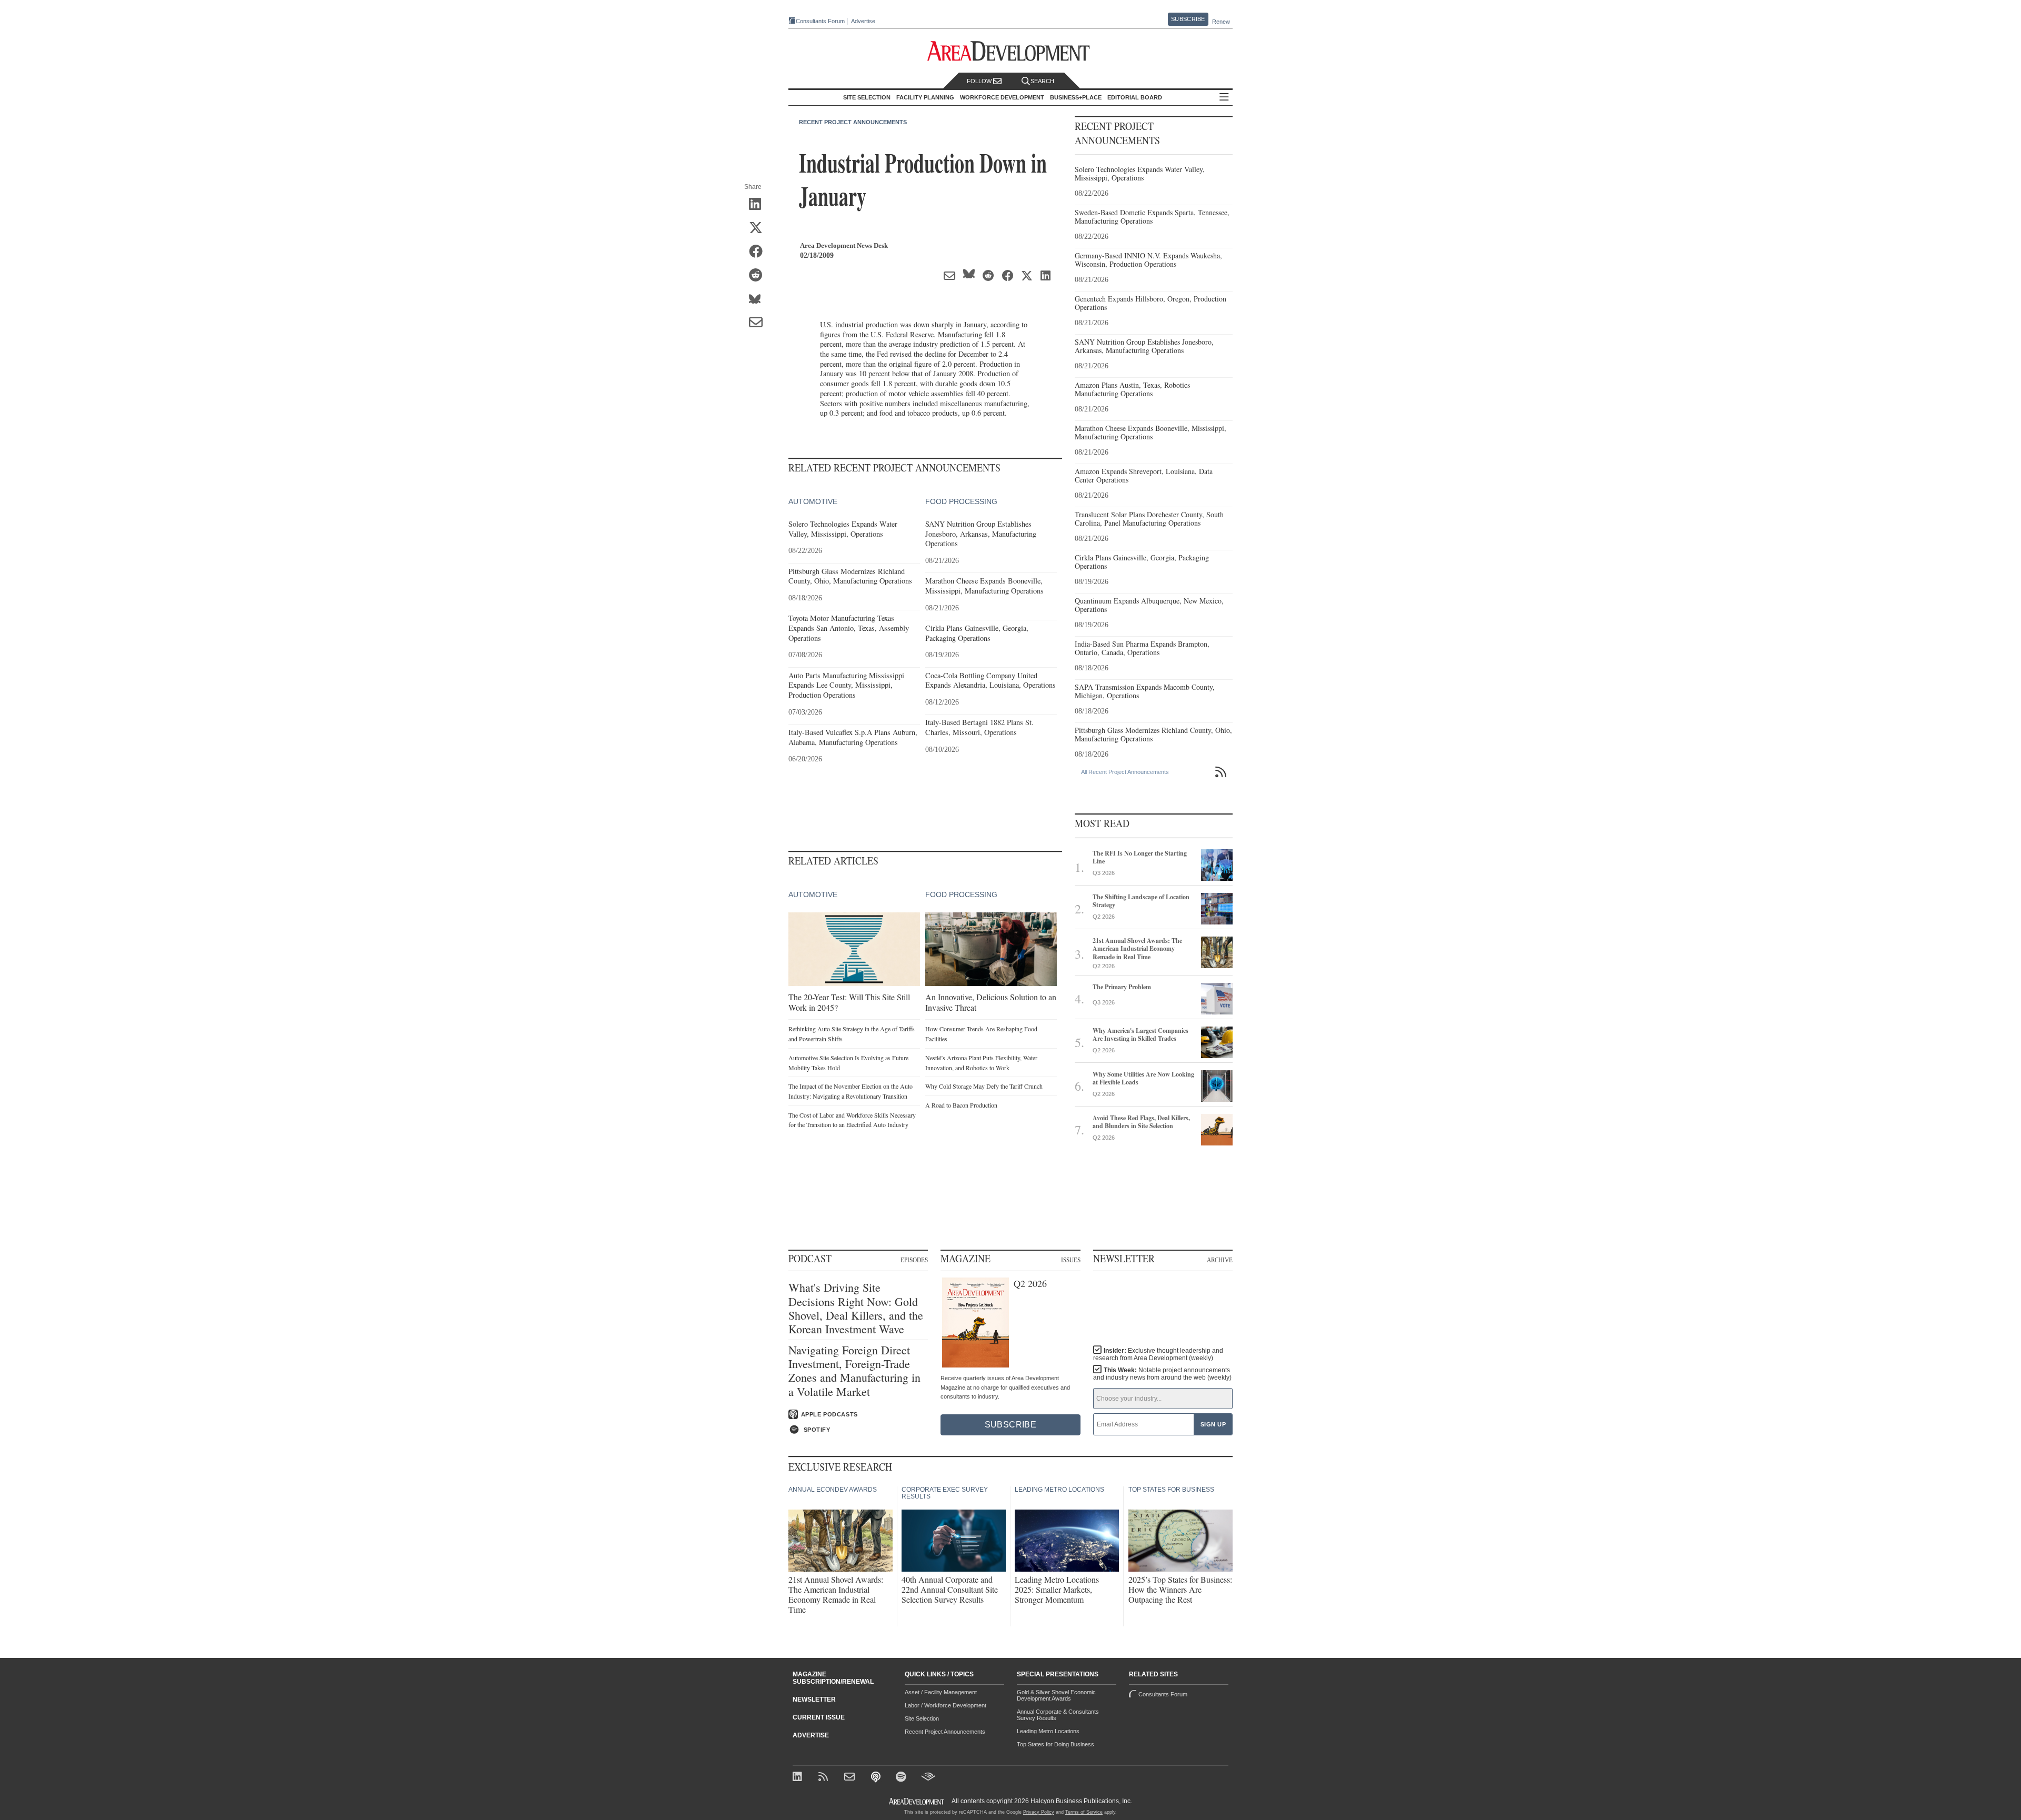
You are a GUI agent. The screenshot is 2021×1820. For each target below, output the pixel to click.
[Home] (851, 1778)
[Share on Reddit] (759, 276)
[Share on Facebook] (759, 252)
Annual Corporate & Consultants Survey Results (1058, 1715)
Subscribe (1188, 19)
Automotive (813, 501)
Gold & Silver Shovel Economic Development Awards (1056, 1695)
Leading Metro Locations (1048, 1731)
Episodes (914, 1260)
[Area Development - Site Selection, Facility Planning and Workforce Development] (1011, 51)
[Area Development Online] (917, 1801)
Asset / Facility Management (941, 1692)
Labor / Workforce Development (946, 1705)
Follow (980, 81)
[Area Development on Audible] (928, 1778)
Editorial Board (1135, 97)
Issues (1071, 1260)
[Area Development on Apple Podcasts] (877, 1778)
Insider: (1158, 1354)
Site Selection (922, 1718)
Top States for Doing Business (1055, 1744)
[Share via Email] (759, 323)
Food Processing (961, 501)
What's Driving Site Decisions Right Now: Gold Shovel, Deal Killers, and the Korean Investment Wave (856, 1309)
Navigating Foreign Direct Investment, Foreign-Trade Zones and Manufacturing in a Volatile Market (854, 1371)
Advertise (863, 21)
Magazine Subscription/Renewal (833, 1678)
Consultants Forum (820, 21)
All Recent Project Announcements (1125, 772)
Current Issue (819, 1717)
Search (1042, 81)
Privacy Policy (1039, 1812)
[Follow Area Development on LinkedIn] (799, 1778)
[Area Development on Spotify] (902, 1778)
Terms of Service (1084, 1812)
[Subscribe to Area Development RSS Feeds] (825, 1778)
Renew (1221, 22)
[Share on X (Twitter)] (759, 228)
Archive (1220, 1260)
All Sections (1224, 98)
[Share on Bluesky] (759, 299)
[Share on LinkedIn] (759, 205)
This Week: (1162, 1374)
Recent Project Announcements (853, 122)
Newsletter (814, 1700)
